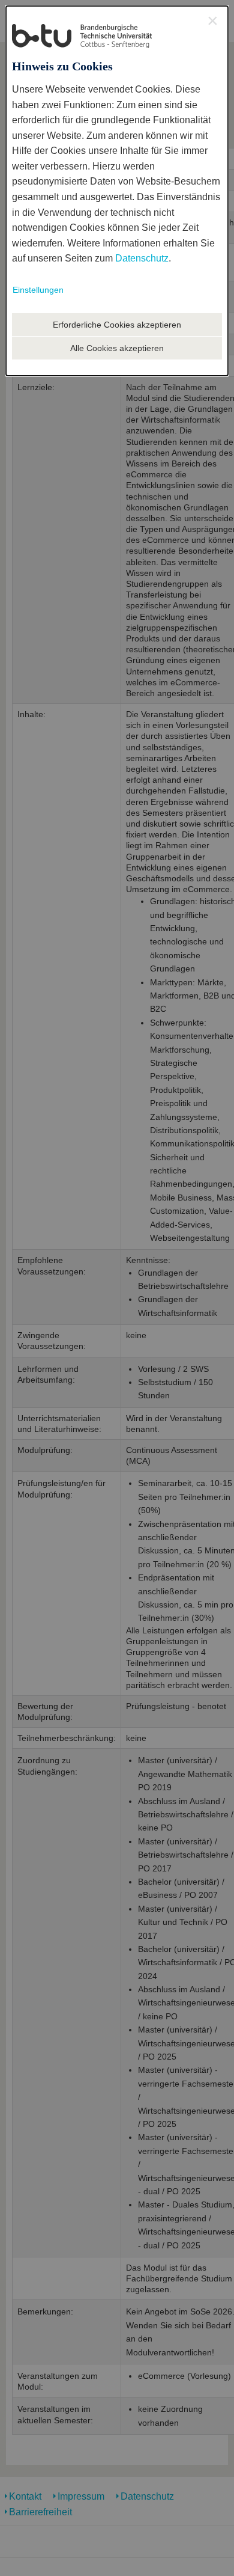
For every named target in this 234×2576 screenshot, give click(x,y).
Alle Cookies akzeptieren (117, 348)
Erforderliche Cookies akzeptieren (117, 325)
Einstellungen (38, 290)
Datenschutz (142, 258)
